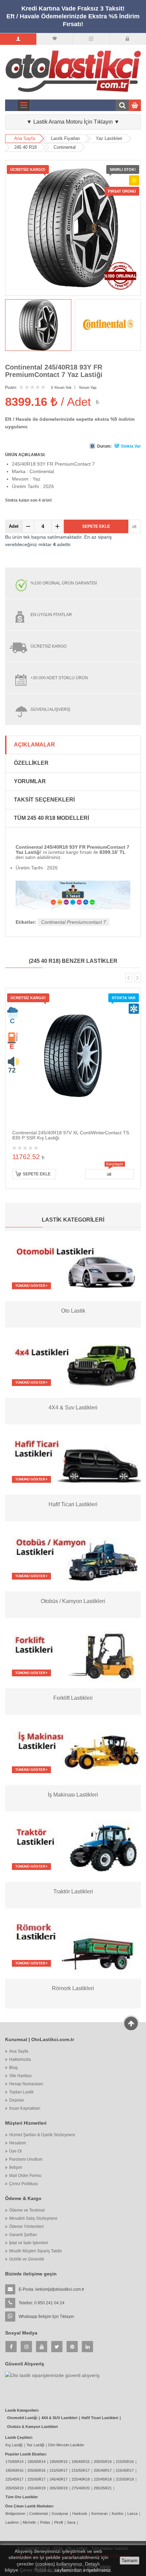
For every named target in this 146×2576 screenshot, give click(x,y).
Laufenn (12, 2522)
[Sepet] (91, 39)
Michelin (29, 2522)
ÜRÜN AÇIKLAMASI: (25, 455)
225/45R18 (103, 2479)
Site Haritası (20, 2076)
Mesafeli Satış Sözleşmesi (33, 2218)
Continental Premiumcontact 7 (74, 922)
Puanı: (11, 388)
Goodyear (60, 2514)
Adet (14, 526)
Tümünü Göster (31, 1286)
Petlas (45, 2522)
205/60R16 (36, 2470)
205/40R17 (103, 2470)
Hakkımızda (20, 2059)
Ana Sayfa (25, 138)
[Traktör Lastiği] (73, 1846)
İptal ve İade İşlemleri (29, 2243)
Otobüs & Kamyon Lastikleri (32, 2427)
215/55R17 (81, 2470)
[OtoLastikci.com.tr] (73, 71)
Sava (71, 2522)
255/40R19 (36, 2488)
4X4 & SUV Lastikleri (59, 2418)
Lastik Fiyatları (66, 138)
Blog (13, 2068)
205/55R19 (14, 2488)
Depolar (17, 2100)
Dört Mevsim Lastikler (66, 2445)
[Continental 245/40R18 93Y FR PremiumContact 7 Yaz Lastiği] (38, 325)
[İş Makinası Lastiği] (73, 1749)
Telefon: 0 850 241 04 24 (42, 2303)
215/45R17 (125, 2470)
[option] (38, 325)
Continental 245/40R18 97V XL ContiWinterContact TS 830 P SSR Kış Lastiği (71, 1135)
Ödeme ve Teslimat (27, 2210)
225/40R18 (81, 2479)
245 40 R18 (25, 147)
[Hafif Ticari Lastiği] (73, 1459)
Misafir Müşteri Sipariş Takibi (35, 2251)
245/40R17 (59, 2479)
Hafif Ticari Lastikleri (100, 2418)
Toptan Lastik (21, 2092)
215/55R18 (125, 2479)
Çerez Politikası (24, 2184)
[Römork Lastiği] (73, 1943)
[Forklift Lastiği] (73, 1653)
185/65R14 (36, 2462)
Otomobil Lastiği (22, 2418)
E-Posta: (51, 2289)
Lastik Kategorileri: (22, 2410)
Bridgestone (15, 2514)
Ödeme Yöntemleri (26, 2227)
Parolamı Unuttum (26, 2159)
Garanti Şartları (23, 2235)
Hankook (80, 2514)
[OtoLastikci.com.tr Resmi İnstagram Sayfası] (26, 2347)
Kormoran (99, 2514)
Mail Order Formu (25, 2176)
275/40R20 (81, 2488)
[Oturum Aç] (127, 39)
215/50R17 (59, 2470)
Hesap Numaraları (26, 2084)
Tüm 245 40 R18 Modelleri (51, 818)
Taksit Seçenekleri (44, 800)
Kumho (117, 2514)
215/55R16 (125, 2462)
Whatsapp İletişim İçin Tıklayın (46, 2317)
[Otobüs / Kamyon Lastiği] (73, 1556)
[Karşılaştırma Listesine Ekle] (134, 526)
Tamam (130, 2560)
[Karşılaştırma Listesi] (54, 39)
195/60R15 (59, 2462)
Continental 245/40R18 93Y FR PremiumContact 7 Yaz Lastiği (54, 371)
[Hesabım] (18, 39)
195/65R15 (81, 2462)
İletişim (16, 2167)
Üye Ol (15, 2151)
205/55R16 (103, 2462)
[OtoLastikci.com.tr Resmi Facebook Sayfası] (11, 2347)
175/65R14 (14, 2462)
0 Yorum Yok (61, 388)
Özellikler (31, 763)
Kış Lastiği (14, 2445)
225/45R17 (14, 2479)
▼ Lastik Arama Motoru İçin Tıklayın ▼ (73, 122)
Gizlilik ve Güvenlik (27, 2259)
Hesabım (17, 2143)
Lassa (132, 2514)
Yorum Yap (88, 388)
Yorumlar (30, 781)
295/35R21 (103, 2488)
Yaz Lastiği (35, 2445)
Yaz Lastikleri (109, 138)
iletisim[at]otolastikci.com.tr (60, 2289)
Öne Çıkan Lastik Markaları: (30, 2506)
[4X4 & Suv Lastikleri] (73, 1362)
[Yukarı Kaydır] (131, 2023)
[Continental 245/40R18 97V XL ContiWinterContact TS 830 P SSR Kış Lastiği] (73, 1055)
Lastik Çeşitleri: (19, 2437)
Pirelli (59, 2522)
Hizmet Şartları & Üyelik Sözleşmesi (42, 2135)
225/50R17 (36, 2479)
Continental (65, 147)
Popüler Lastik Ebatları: (26, 2454)
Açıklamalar (34, 745)
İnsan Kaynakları (25, 2108)
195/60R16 (14, 2470)
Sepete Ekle (96, 526)
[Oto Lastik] (73, 1265)
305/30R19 (59, 2488)
